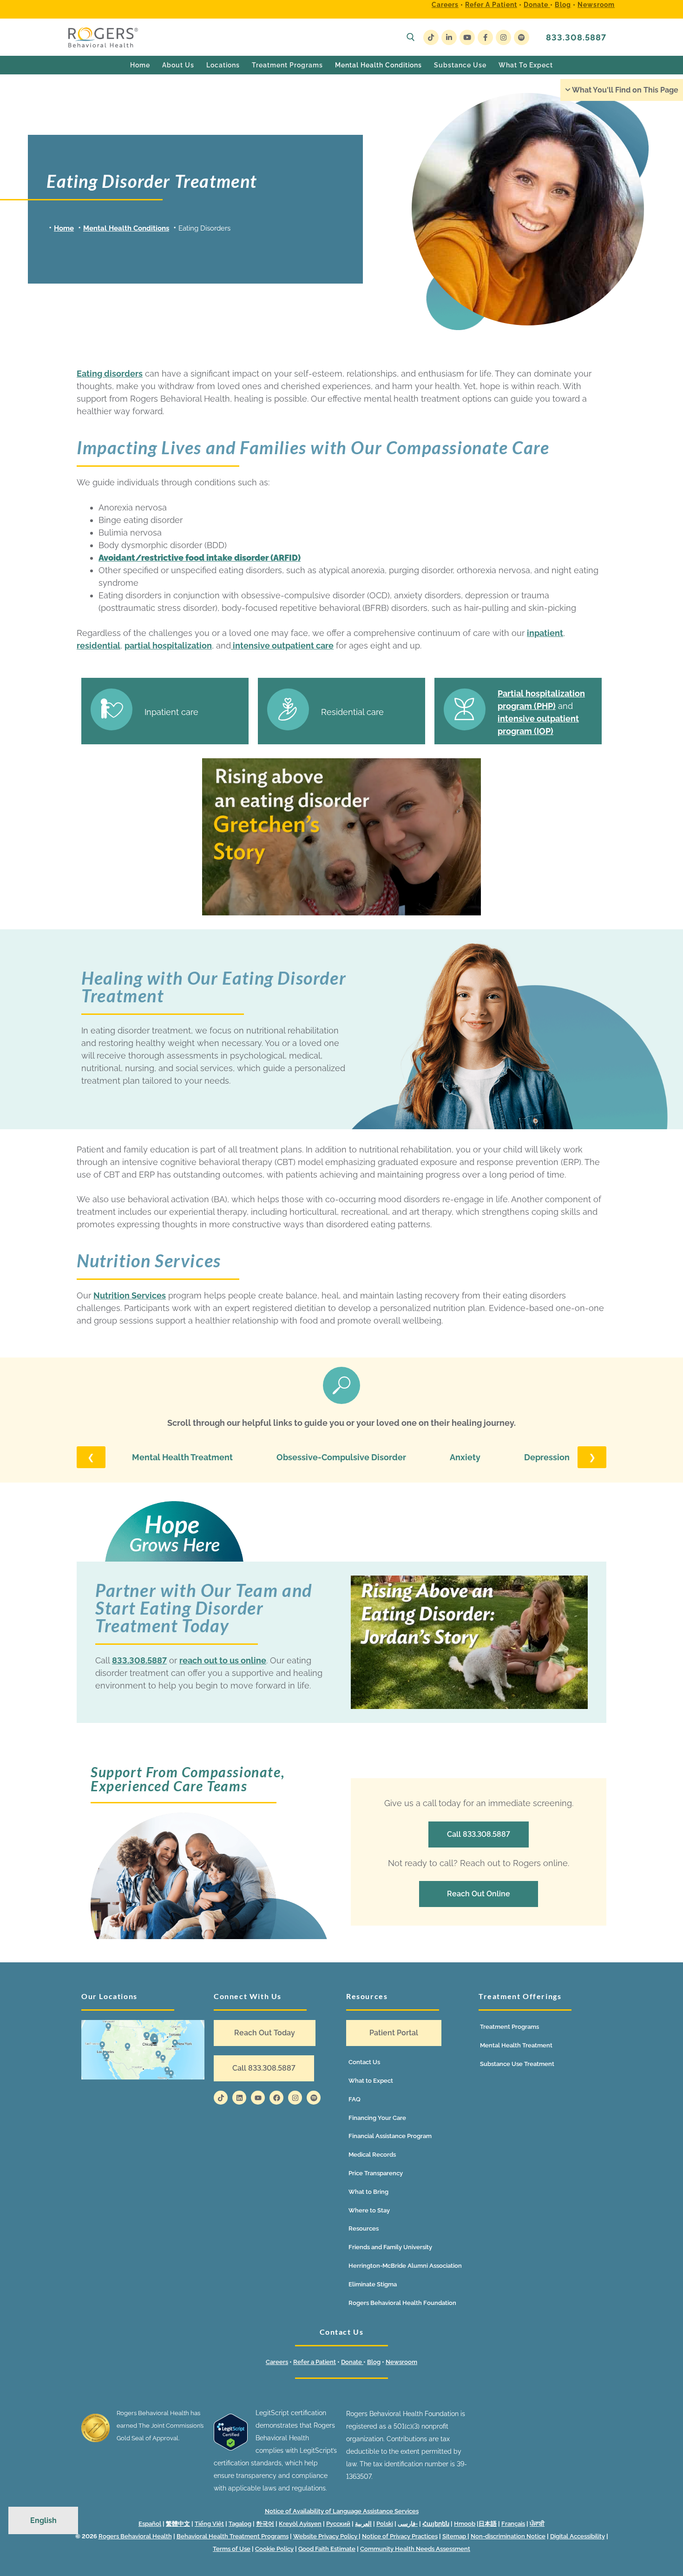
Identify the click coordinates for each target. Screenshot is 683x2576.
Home (64, 228)
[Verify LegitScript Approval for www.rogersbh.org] (231, 2448)
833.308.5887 (576, 37)
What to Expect (371, 2081)
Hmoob (465, 2524)
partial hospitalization (168, 646)
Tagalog (240, 2524)
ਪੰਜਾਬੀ (537, 2524)
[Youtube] (467, 37)
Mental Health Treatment (182, 1457)
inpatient (545, 633)
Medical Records (372, 2155)
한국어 (265, 2524)
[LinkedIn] (449, 37)
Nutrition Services (130, 1295)
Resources (364, 2228)
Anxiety (465, 1457)
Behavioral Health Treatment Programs (233, 2536)
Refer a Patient (491, 5)
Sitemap (455, 2536)
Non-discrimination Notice (508, 2536)
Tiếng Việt (209, 2524)
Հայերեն (436, 2524)
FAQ (355, 2099)
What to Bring (368, 2192)
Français (513, 2524)
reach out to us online (223, 1660)
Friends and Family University (390, 2247)
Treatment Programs (509, 2027)
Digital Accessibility (578, 2536)
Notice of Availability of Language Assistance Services (342, 2511)
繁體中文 (178, 2524)
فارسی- (408, 2524)
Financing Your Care (377, 2118)
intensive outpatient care (282, 646)
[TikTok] (431, 37)
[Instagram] (503, 37)
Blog (563, 5)
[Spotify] (522, 37)
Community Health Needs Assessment (415, 2549)
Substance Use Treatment (517, 2064)
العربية (363, 2524)
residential (99, 646)
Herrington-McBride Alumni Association (405, 2266)
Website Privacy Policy (326, 2536)
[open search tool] (411, 37)
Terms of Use (232, 2549)
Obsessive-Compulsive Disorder (341, 1457)
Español (150, 2524)
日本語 (488, 2524)
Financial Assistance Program (390, 2136)
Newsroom (596, 5)
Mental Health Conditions (126, 228)
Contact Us (364, 2062)
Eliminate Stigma (373, 2284)
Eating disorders (110, 374)
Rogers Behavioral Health (135, 2536)
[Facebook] (485, 37)
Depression (547, 1457)
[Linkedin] (239, 2098)
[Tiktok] (221, 2098)
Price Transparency (376, 2173)
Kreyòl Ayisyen (300, 2524)
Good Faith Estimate (327, 2549)
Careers (445, 5)
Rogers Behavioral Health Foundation (402, 2303)
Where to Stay (369, 2210)
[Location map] (143, 2050)
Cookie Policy (274, 2549)
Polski (385, 2524)
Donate (537, 5)
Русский (338, 2524)
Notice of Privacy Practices (400, 2536)
